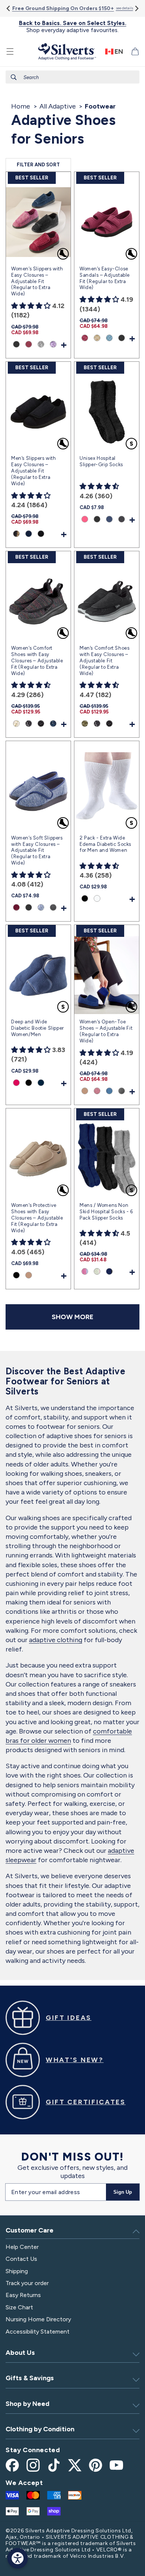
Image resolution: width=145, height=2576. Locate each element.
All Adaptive (58, 106)
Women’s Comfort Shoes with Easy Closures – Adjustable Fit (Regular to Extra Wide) (37, 661)
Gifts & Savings (30, 2378)
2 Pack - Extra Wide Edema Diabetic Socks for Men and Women (105, 844)
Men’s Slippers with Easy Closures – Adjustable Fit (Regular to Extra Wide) (33, 471)
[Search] (14, 77)
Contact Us (21, 2259)
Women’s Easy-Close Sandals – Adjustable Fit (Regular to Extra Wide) (105, 278)
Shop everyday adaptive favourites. (73, 27)
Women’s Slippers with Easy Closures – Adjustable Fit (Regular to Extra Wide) (37, 281)
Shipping (17, 2271)
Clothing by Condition (40, 2429)
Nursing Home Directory (38, 2319)
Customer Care (30, 2230)
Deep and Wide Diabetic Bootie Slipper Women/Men (38, 1028)
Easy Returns (23, 2295)
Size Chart (19, 2307)
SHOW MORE (72, 1317)
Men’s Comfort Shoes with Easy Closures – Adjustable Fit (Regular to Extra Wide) (104, 661)
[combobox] (72, 77)
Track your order (27, 2283)
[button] (10, 51)
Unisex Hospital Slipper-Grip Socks (101, 461)
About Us (20, 2353)
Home (21, 106)
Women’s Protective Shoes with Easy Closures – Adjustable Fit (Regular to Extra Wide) (37, 1218)
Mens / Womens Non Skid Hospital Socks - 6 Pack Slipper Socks (106, 1212)
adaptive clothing (56, 1640)
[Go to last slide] (9, 8)
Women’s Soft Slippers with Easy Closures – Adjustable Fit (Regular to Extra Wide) (37, 851)
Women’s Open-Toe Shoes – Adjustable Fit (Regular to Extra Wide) (106, 1031)
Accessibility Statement (38, 2332)
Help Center (22, 2247)
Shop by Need (28, 2404)
